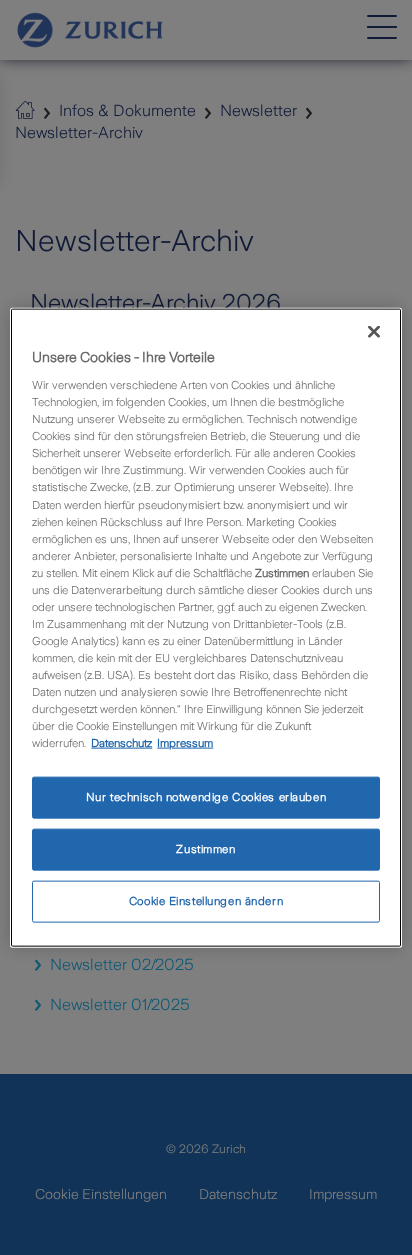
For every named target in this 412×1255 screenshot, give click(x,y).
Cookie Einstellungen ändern (206, 901)
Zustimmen (205, 849)
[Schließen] (374, 331)
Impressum (185, 743)
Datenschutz (121, 743)
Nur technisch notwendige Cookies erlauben (206, 797)
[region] (205, 627)
